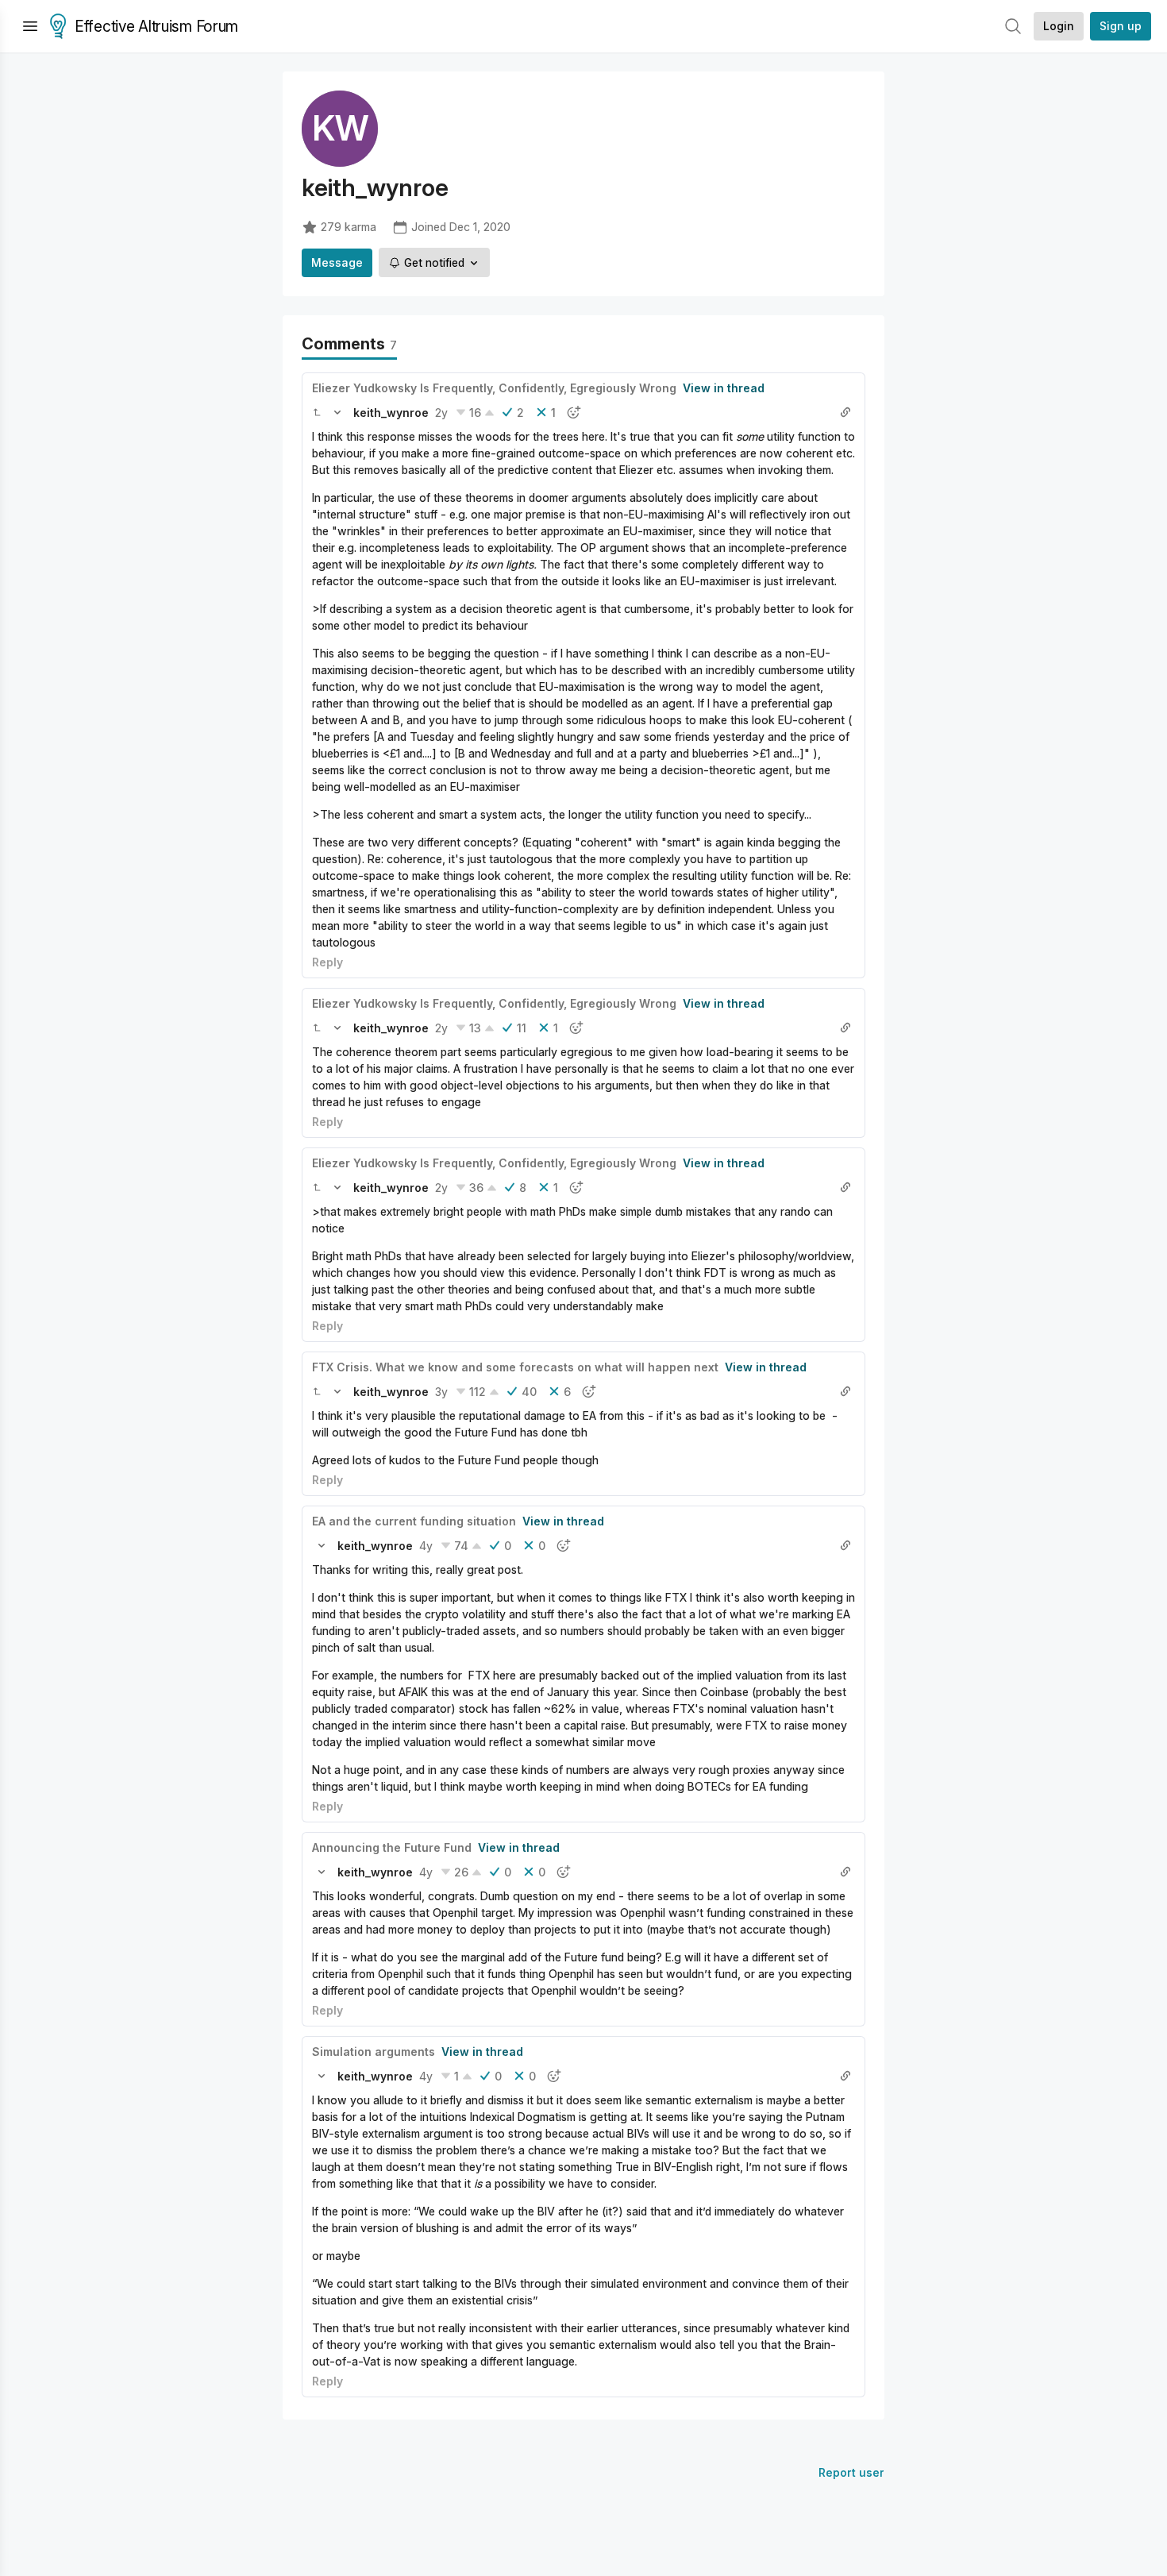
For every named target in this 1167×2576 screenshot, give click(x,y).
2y (441, 413)
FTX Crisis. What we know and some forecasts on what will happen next (515, 1367)
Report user (851, 2472)
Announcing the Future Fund (392, 1847)
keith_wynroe (391, 413)
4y (426, 1546)
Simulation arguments (374, 2052)
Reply (327, 962)
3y (441, 1392)
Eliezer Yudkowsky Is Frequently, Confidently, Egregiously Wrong (494, 388)
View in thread (724, 388)
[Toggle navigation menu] (30, 26)
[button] (317, 412)
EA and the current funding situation (414, 1521)
